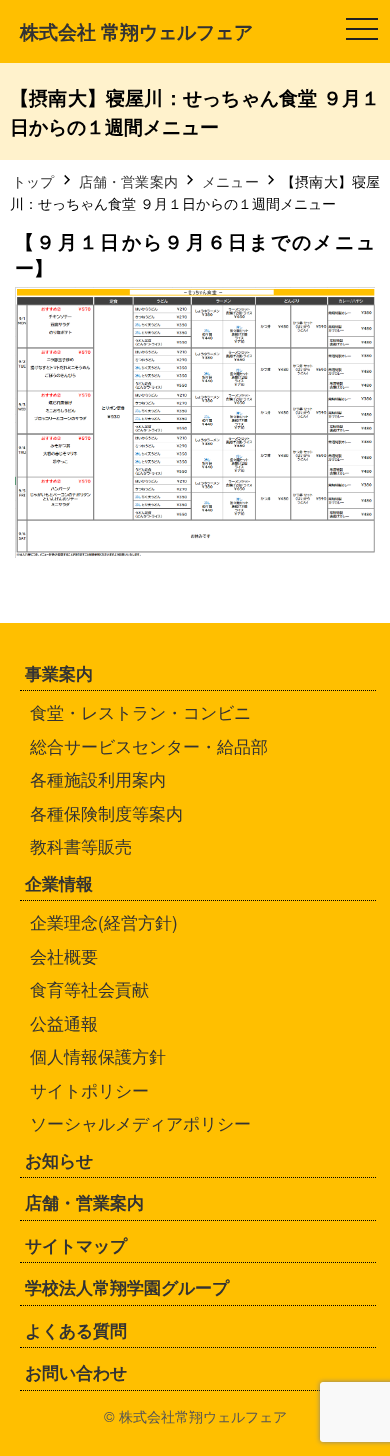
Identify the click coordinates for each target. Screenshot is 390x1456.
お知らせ (59, 1160)
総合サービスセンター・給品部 (149, 745)
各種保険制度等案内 (106, 812)
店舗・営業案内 (84, 1202)
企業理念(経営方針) (104, 921)
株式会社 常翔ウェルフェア (136, 31)
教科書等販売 (81, 845)
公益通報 (64, 1022)
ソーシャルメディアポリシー (140, 1122)
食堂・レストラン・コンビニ (140, 711)
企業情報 (59, 883)
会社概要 (64, 955)
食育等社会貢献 (89, 988)
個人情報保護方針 (98, 1055)
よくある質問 (76, 1330)
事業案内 (59, 673)
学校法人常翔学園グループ (127, 1287)
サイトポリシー (89, 1089)
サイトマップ (76, 1245)
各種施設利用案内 (98, 778)
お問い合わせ (76, 1372)
